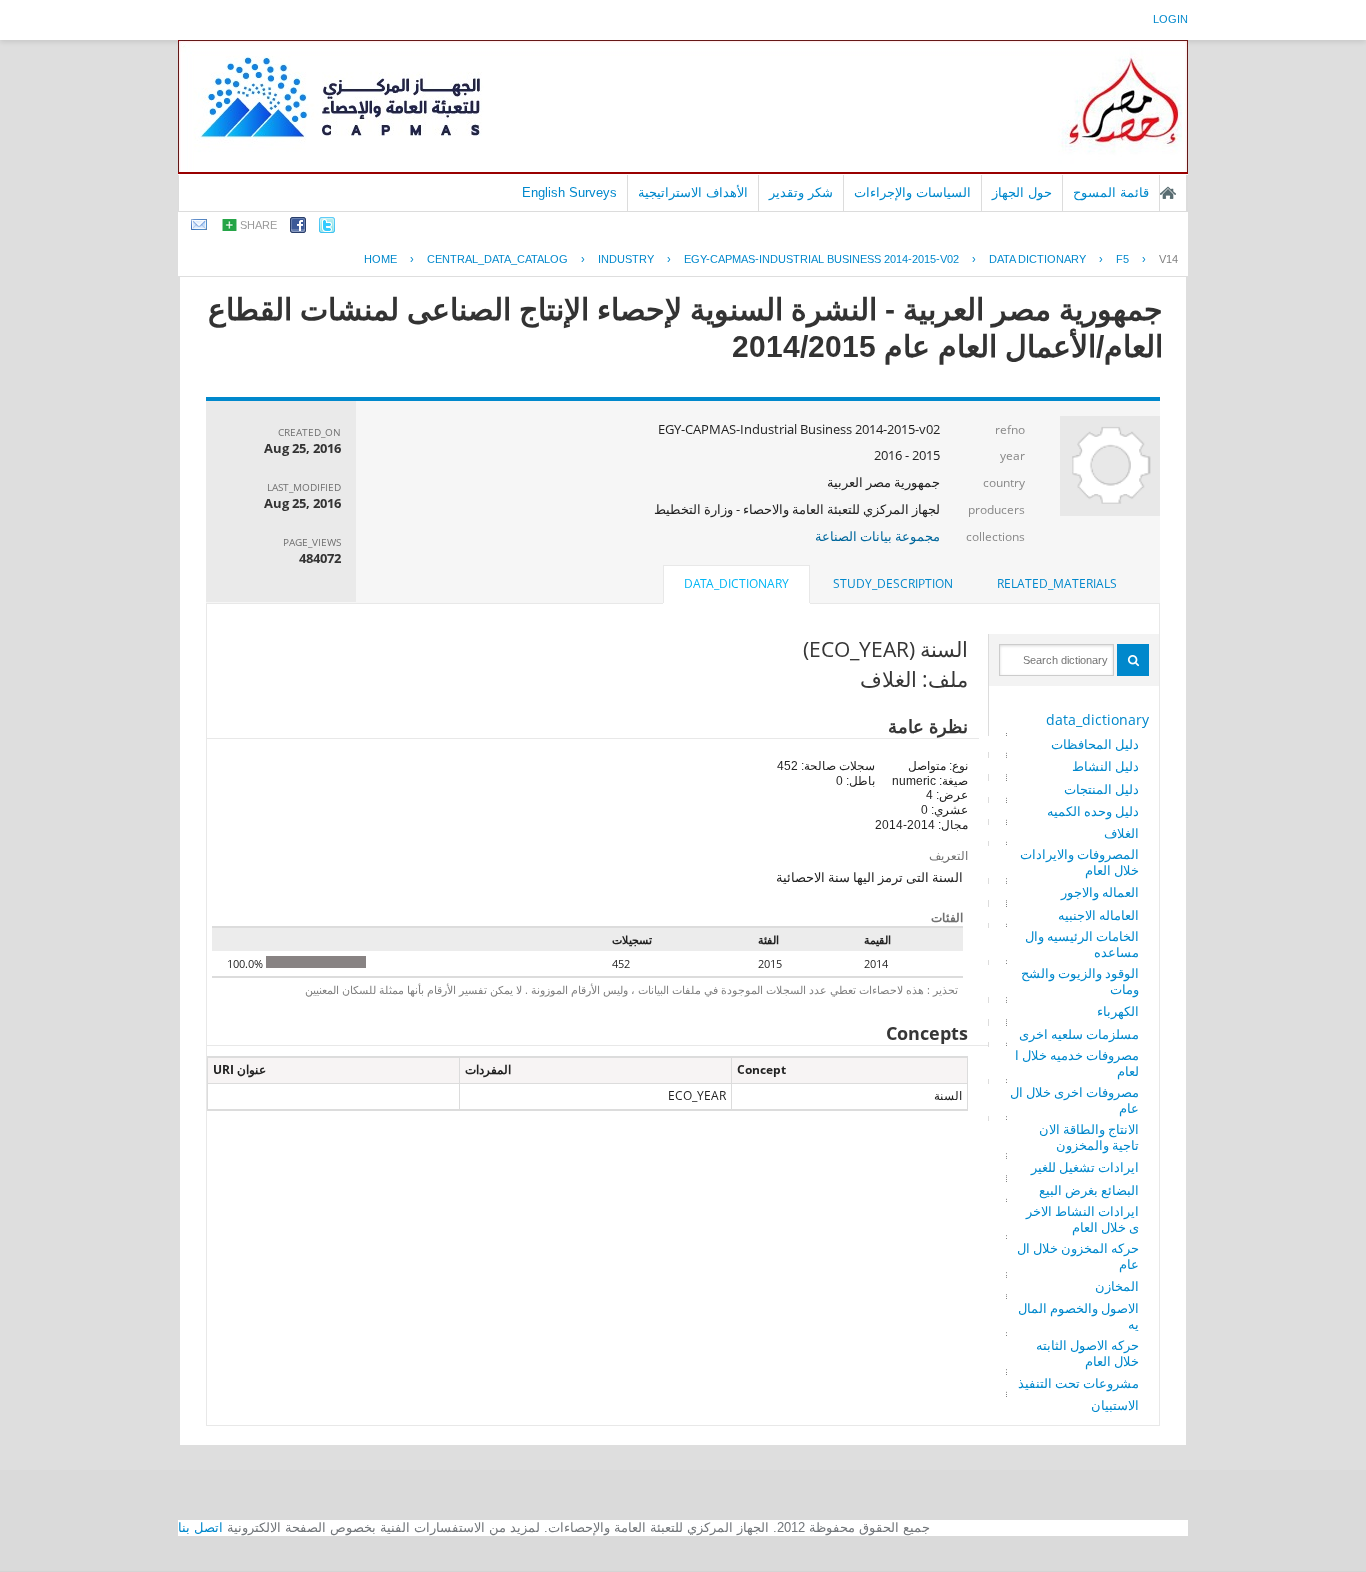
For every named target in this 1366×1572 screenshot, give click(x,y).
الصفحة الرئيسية (1168, 193)
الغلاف (1121, 833)
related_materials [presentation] (1057, 583)
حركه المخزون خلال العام (1078, 1256)
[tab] (1057, 584)
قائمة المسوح (1111, 192)
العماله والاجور (1100, 892)
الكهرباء (1118, 1011)
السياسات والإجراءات (912, 192)
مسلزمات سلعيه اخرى (1079, 1034)
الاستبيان (1115, 1405)
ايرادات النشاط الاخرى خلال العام (1082, 1219)
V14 (1168, 259)
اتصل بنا (200, 1527)
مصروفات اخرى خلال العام (1074, 1100)
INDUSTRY (626, 259)
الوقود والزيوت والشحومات (1080, 981)
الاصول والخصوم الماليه (1078, 1316)
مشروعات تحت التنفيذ (1078, 1383)
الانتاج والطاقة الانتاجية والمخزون (1089, 1137)
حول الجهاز (1022, 192)
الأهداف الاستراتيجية (693, 192)
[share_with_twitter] (327, 228)
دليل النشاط (1105, 766)
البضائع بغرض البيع (1089, 1190)
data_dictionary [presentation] (736, 583)
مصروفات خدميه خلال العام (1077, 1063)
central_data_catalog (497, 259)
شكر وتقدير (801, 192)
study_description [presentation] (893, 583)
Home (380, 259)
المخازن (1117, 1286)
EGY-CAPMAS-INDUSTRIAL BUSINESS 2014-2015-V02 (821, 259)
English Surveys (569, 192)
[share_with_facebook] (298, 228)
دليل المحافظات (1095, 744)
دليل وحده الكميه (1093, 811)
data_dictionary (1097, 719)
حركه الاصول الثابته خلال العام (1087, 1353)
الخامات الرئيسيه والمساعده (1082, 944)
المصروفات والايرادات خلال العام (1079, 862)
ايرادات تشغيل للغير (1085, 1167)
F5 (1122, 259)
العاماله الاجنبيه (1098, 915)
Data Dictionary (1037, 259)
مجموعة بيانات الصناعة (877, 536)
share (258, 225)
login (1170, 19)
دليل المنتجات (1101, 789)
